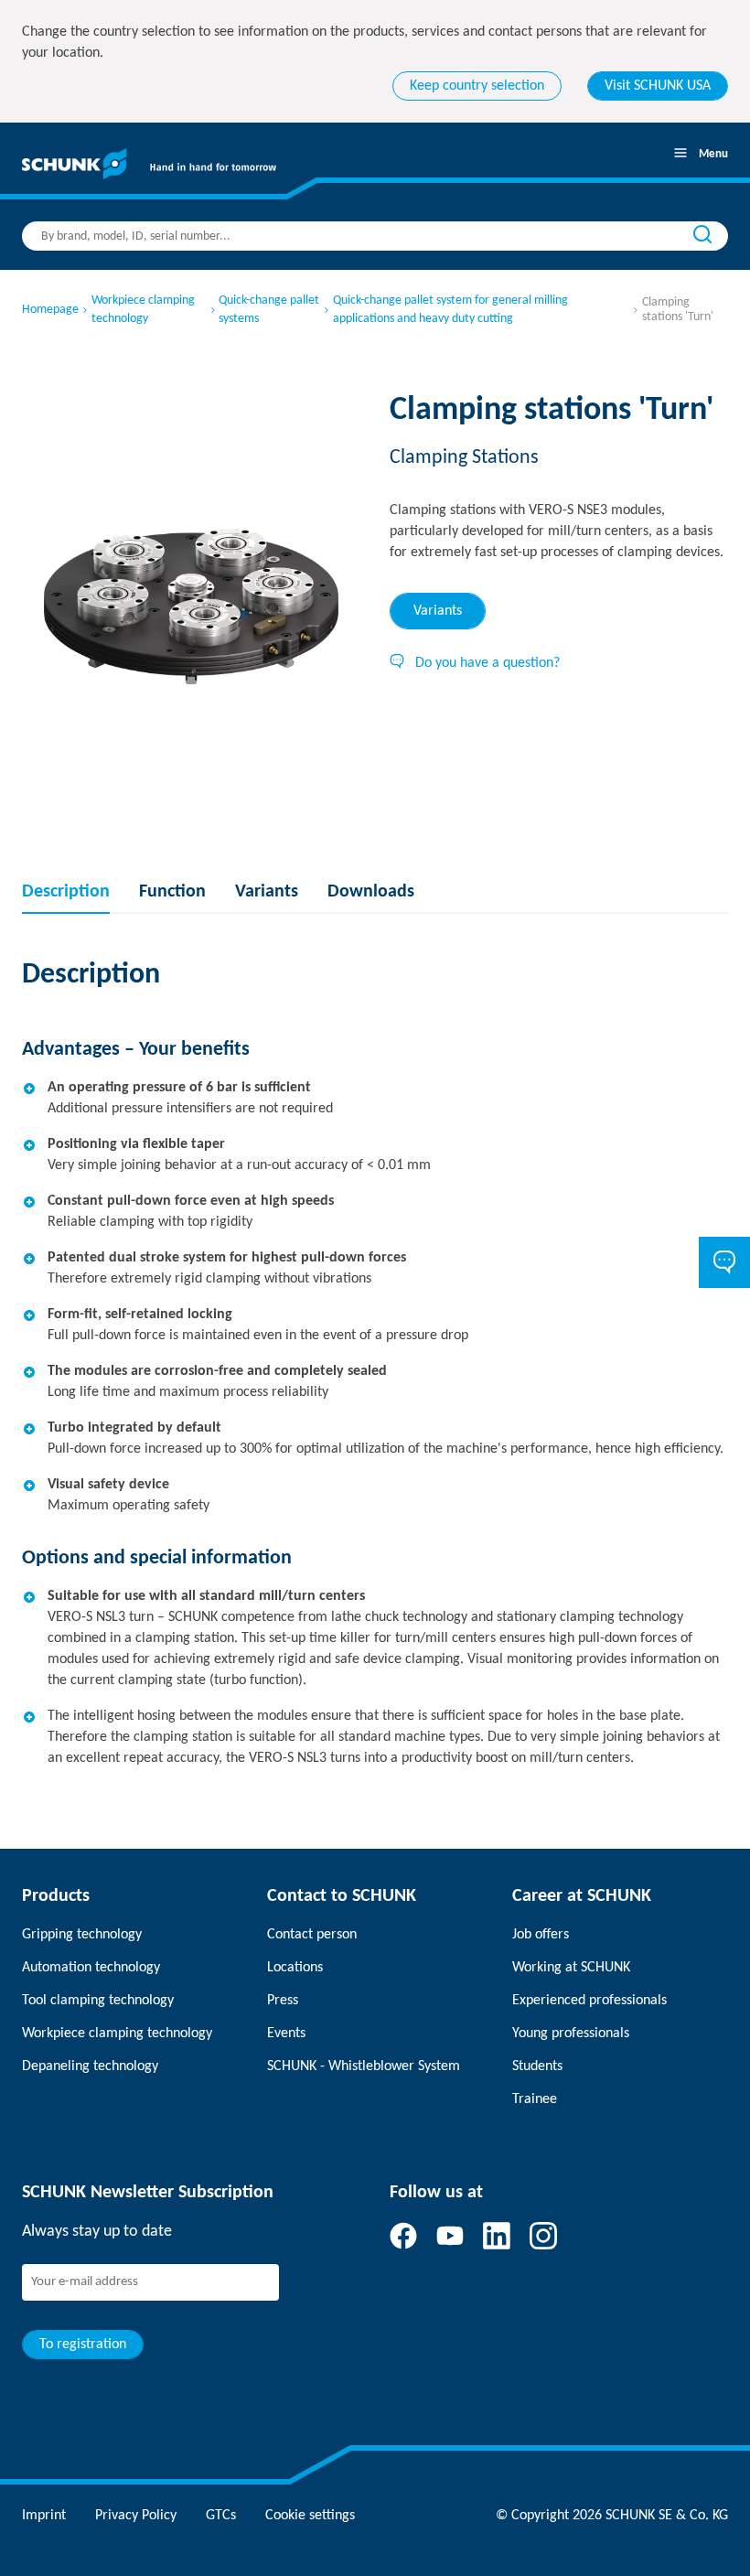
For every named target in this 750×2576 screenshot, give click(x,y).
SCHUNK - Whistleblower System (364, 2066)
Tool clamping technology (98, 2001)
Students (537, 2066)
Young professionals (571, 2034)
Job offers (541, 1935)
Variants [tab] (438, 611)
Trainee (535, 2099)
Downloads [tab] (371, 892)
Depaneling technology (90, 2066)
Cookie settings (310, 2516)
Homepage (50, 310)
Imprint (44, 2516)
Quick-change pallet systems (269, 310)
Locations (295, 1968)
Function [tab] (172, 892)
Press (283, 2001)
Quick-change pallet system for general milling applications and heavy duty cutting (450, 310)
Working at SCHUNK (571, 1968)
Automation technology (91, 1968)
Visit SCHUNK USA (658, 86)
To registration (83, 2345)
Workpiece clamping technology (143, 310)
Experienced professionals (589, 2001)
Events (286, 2034)
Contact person (312, 1935)
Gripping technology (82, 1935)
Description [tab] (66, 892)
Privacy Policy (136, 2516)
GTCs (221, 2516)
